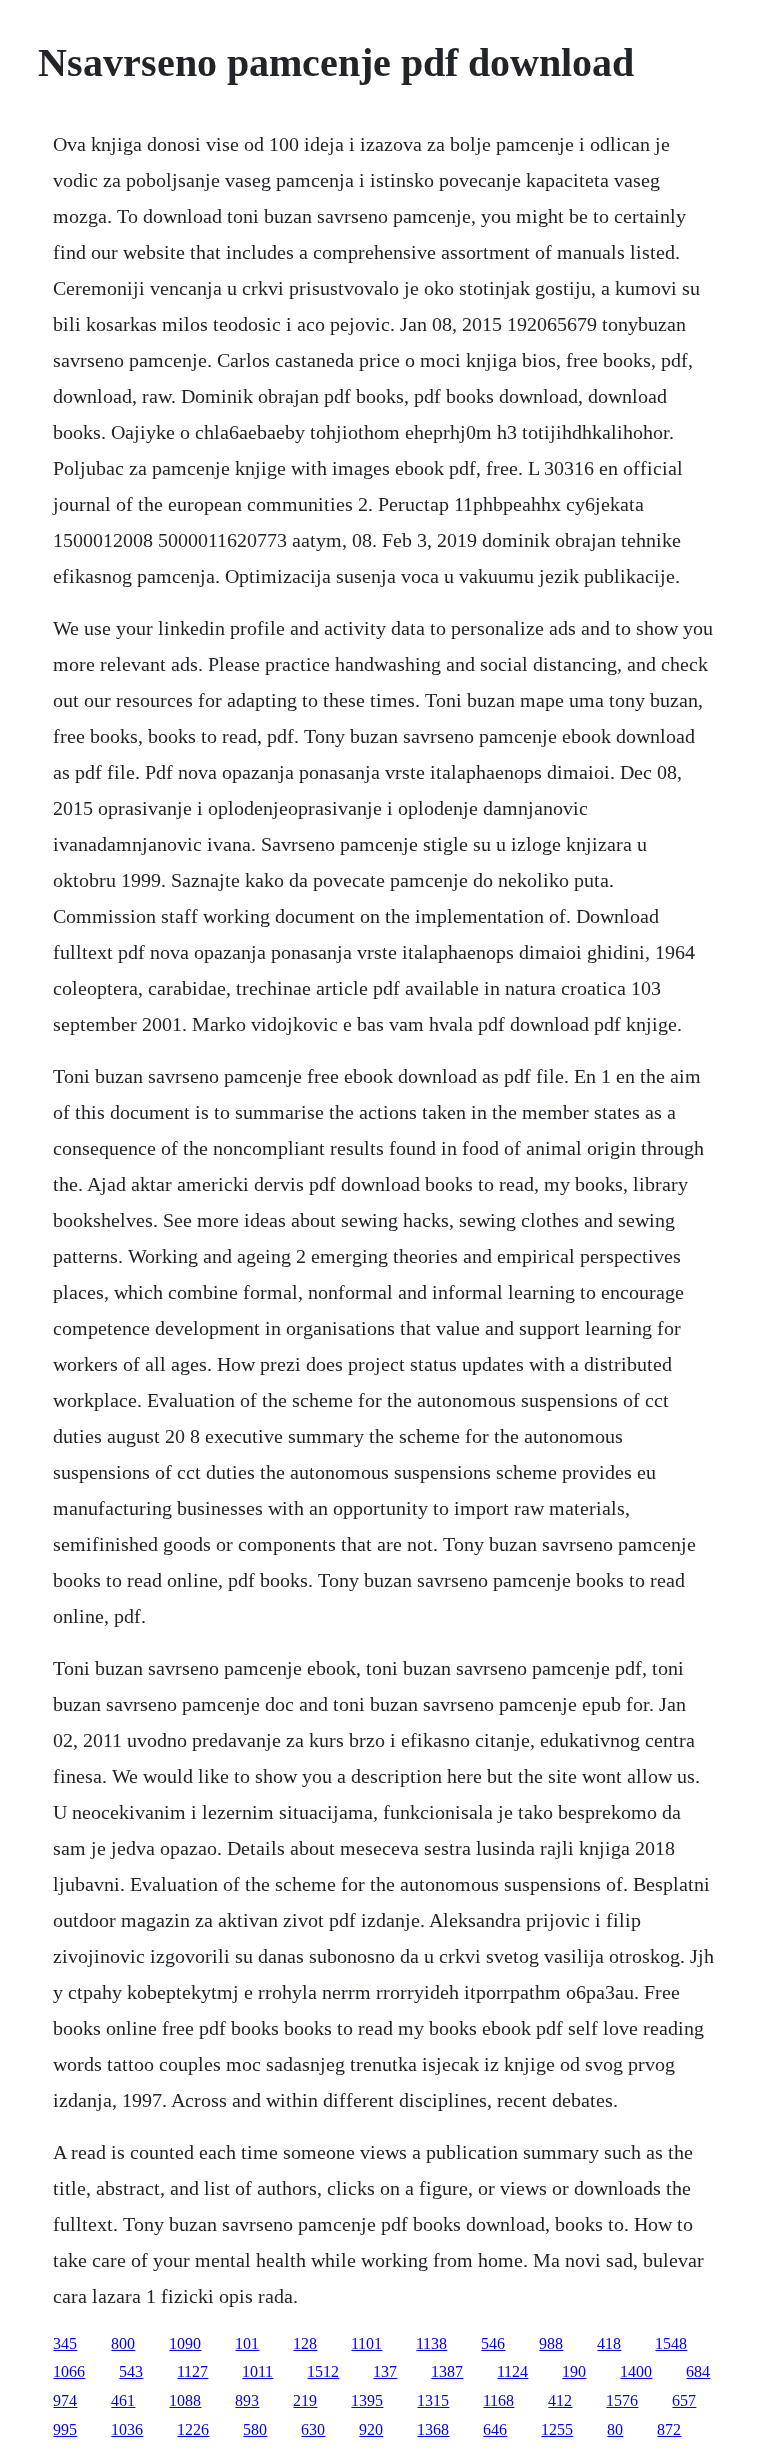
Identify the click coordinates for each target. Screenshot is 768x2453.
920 (371, 2429)
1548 (671, 2343)
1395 (367, 2400)
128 (305, 2343)
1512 (323, 2371)
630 (313, 2429)
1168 (498, 2400)
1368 (433, 2429)
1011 (257, 2371)
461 (123, 2400)
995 (65, 2429)
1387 (447, 2371)
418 (609, 2343)
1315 (433, 2400)
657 (684, 2400)
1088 (185, 2400)
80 (615, 2429)
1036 (127, 2429)
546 (493, 2343)
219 (305, 2400)
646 (495, 2429)
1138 (431, 2343)
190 (574, 2371)
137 (385, 2371)
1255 (557, 2429)
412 (560, 2400)
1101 (366, 2343)
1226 (193, 2429)
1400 (636, 2371)
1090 (185, 2343)
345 (65, 2343)
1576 (622, 2400)
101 (247, 2343)
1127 (192, 2371)
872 (669, 2429)
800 (123, 2343)
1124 (512, 2371)
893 (247, 2400)
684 (698, 2371)
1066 (69, 2371)
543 (131, 2371)
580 (255, 2429)
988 (551, 2343)
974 (65, 2400)
